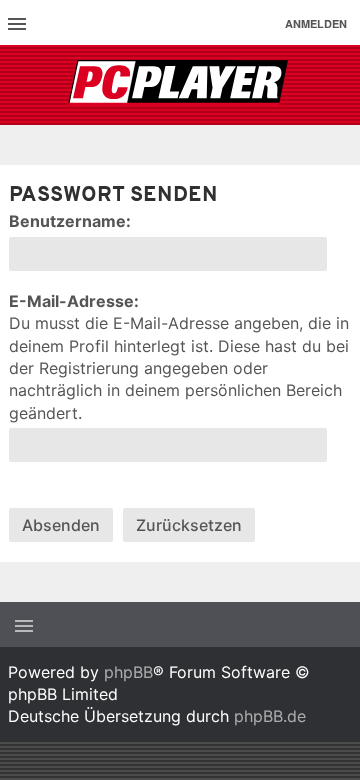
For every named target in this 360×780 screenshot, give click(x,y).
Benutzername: (70, 221)
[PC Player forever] (180, 85)
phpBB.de (270, 716)
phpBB (128, 672)
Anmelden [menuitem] (316, 23)
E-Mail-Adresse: (74, 301)
